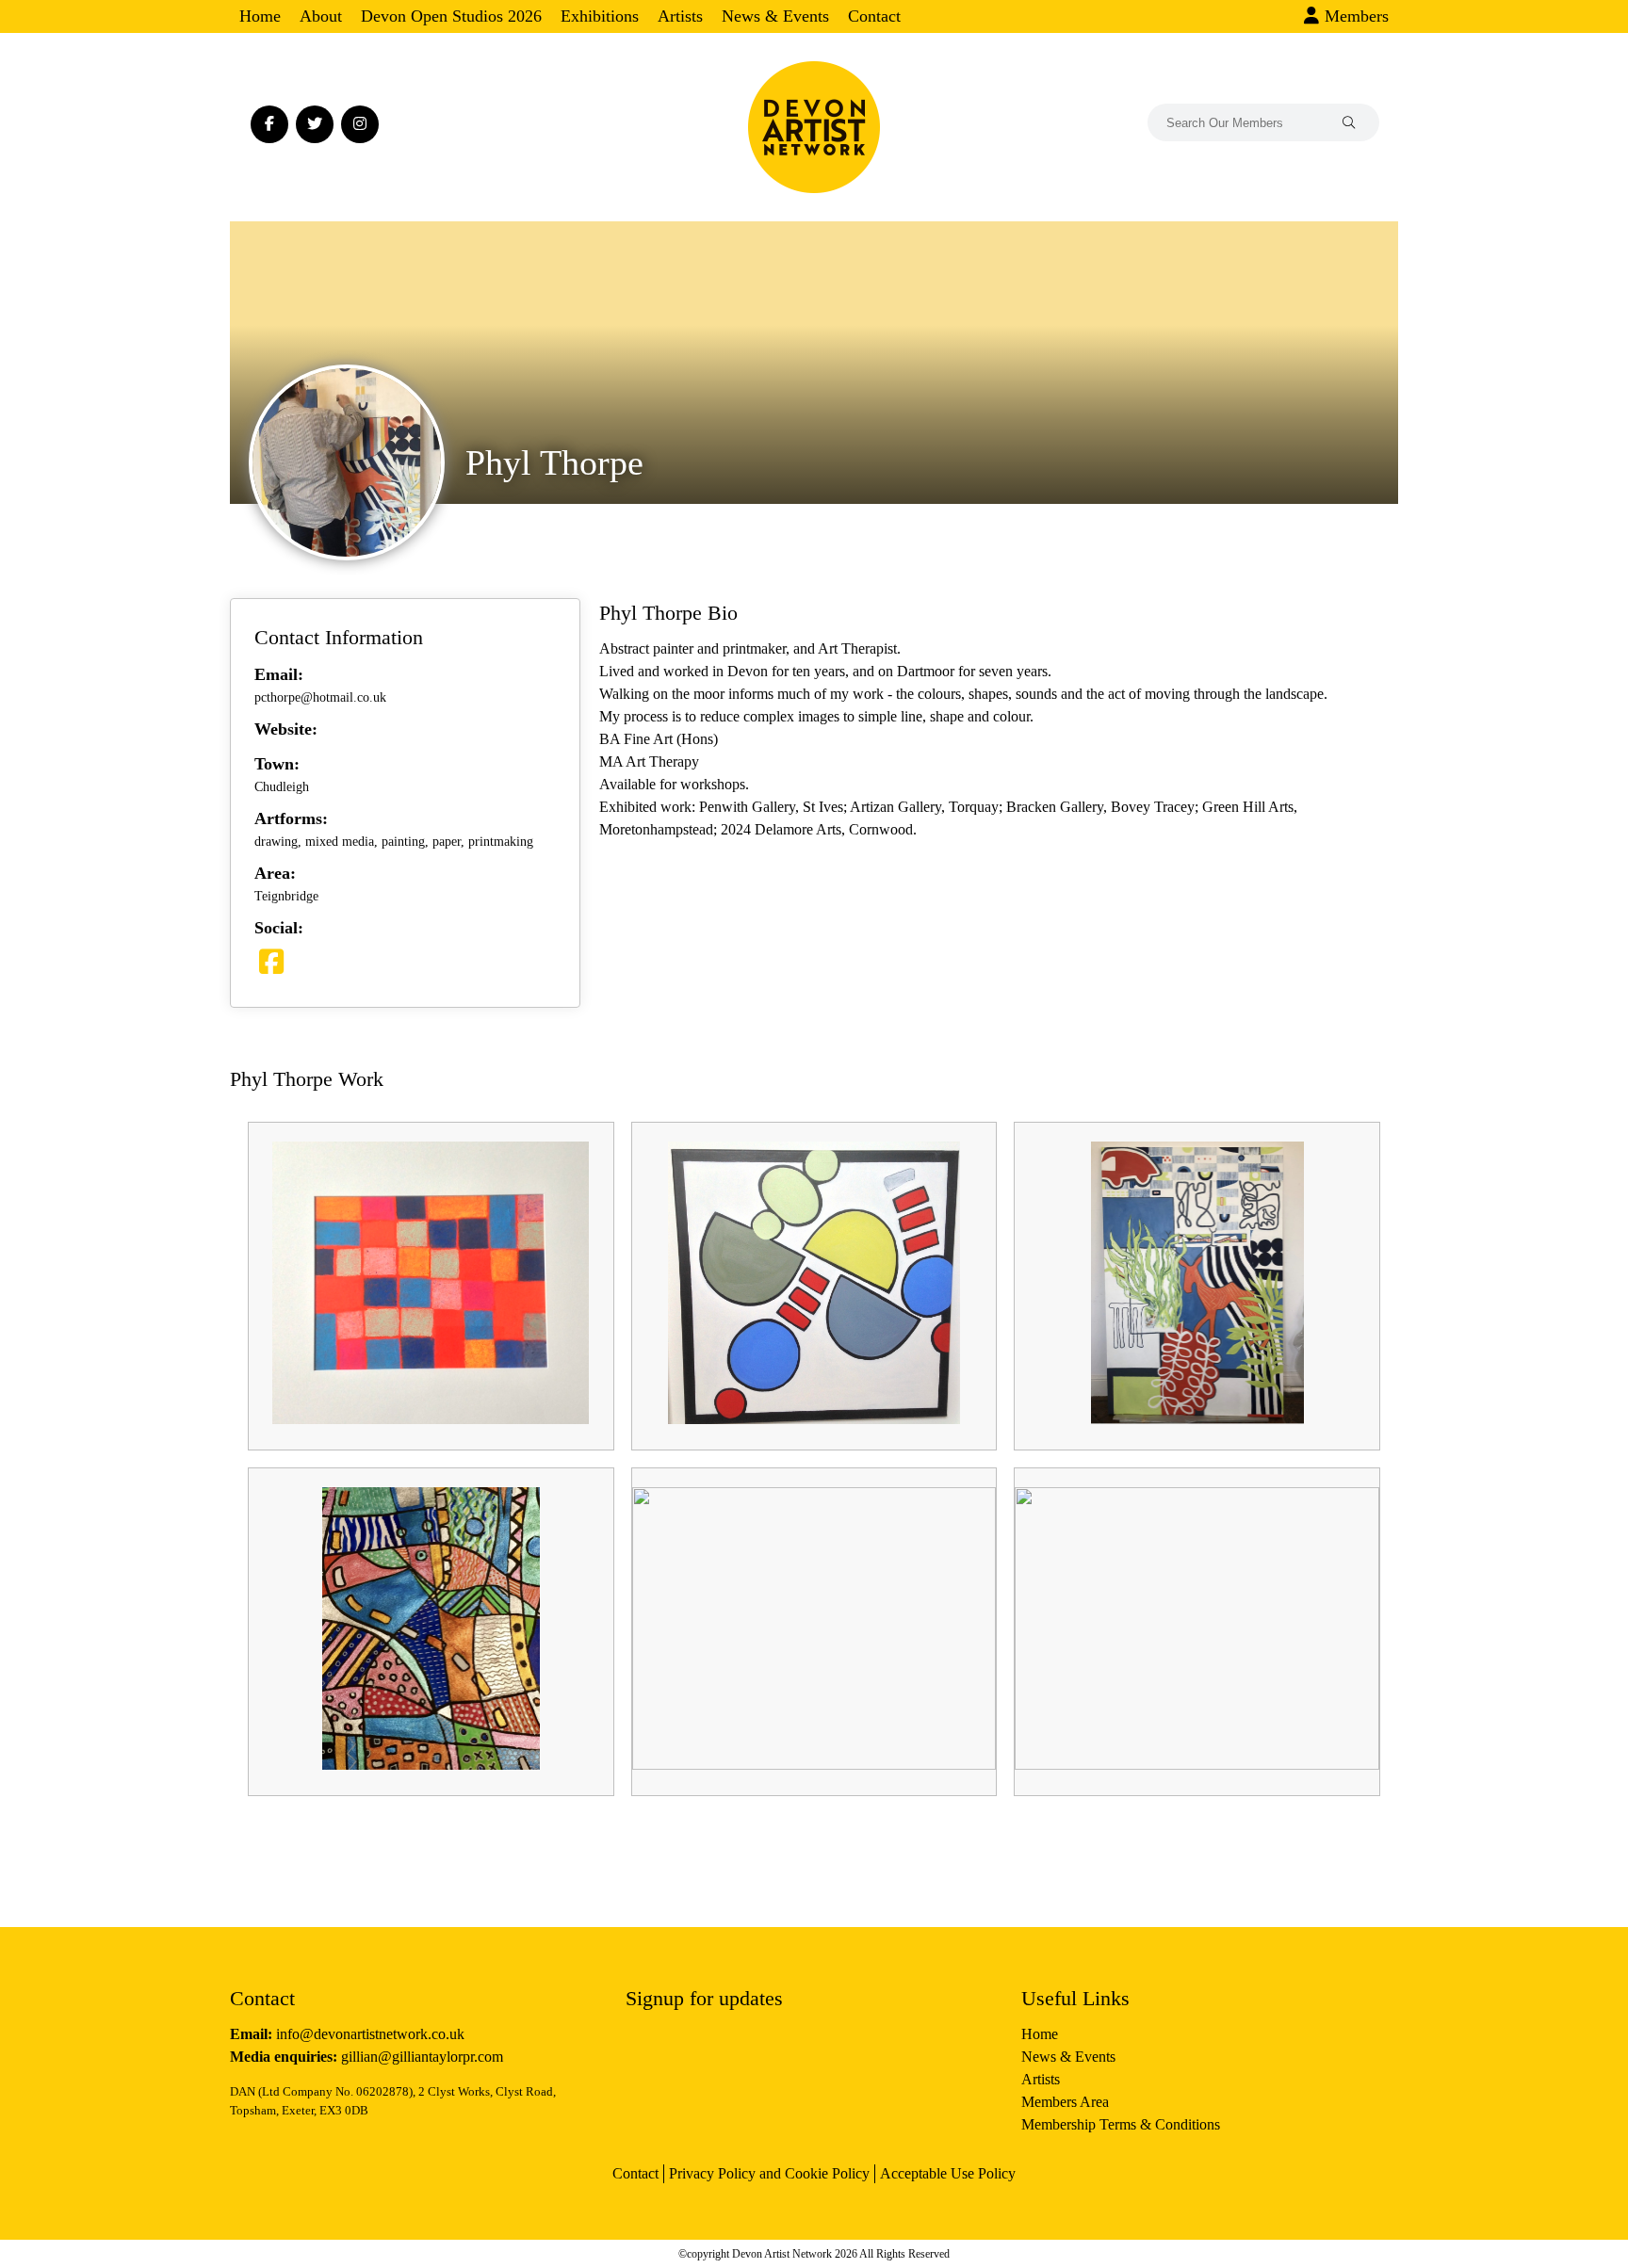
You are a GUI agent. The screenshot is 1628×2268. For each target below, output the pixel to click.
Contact (874, 16)
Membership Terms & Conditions (1121, 2124)
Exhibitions (600, 16)
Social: (279, 928)
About (321, 16)
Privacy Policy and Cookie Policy (769, 2173)
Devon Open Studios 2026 (451, 16)
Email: (279, 674)
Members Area (1065, 2102)
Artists (680, 16)
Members (1354, 16)
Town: (277, 764)
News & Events (775, 16)
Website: (286, 729)
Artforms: (291, 818)
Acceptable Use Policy (948, 2173)
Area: (275, 873)
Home (260, 16)
